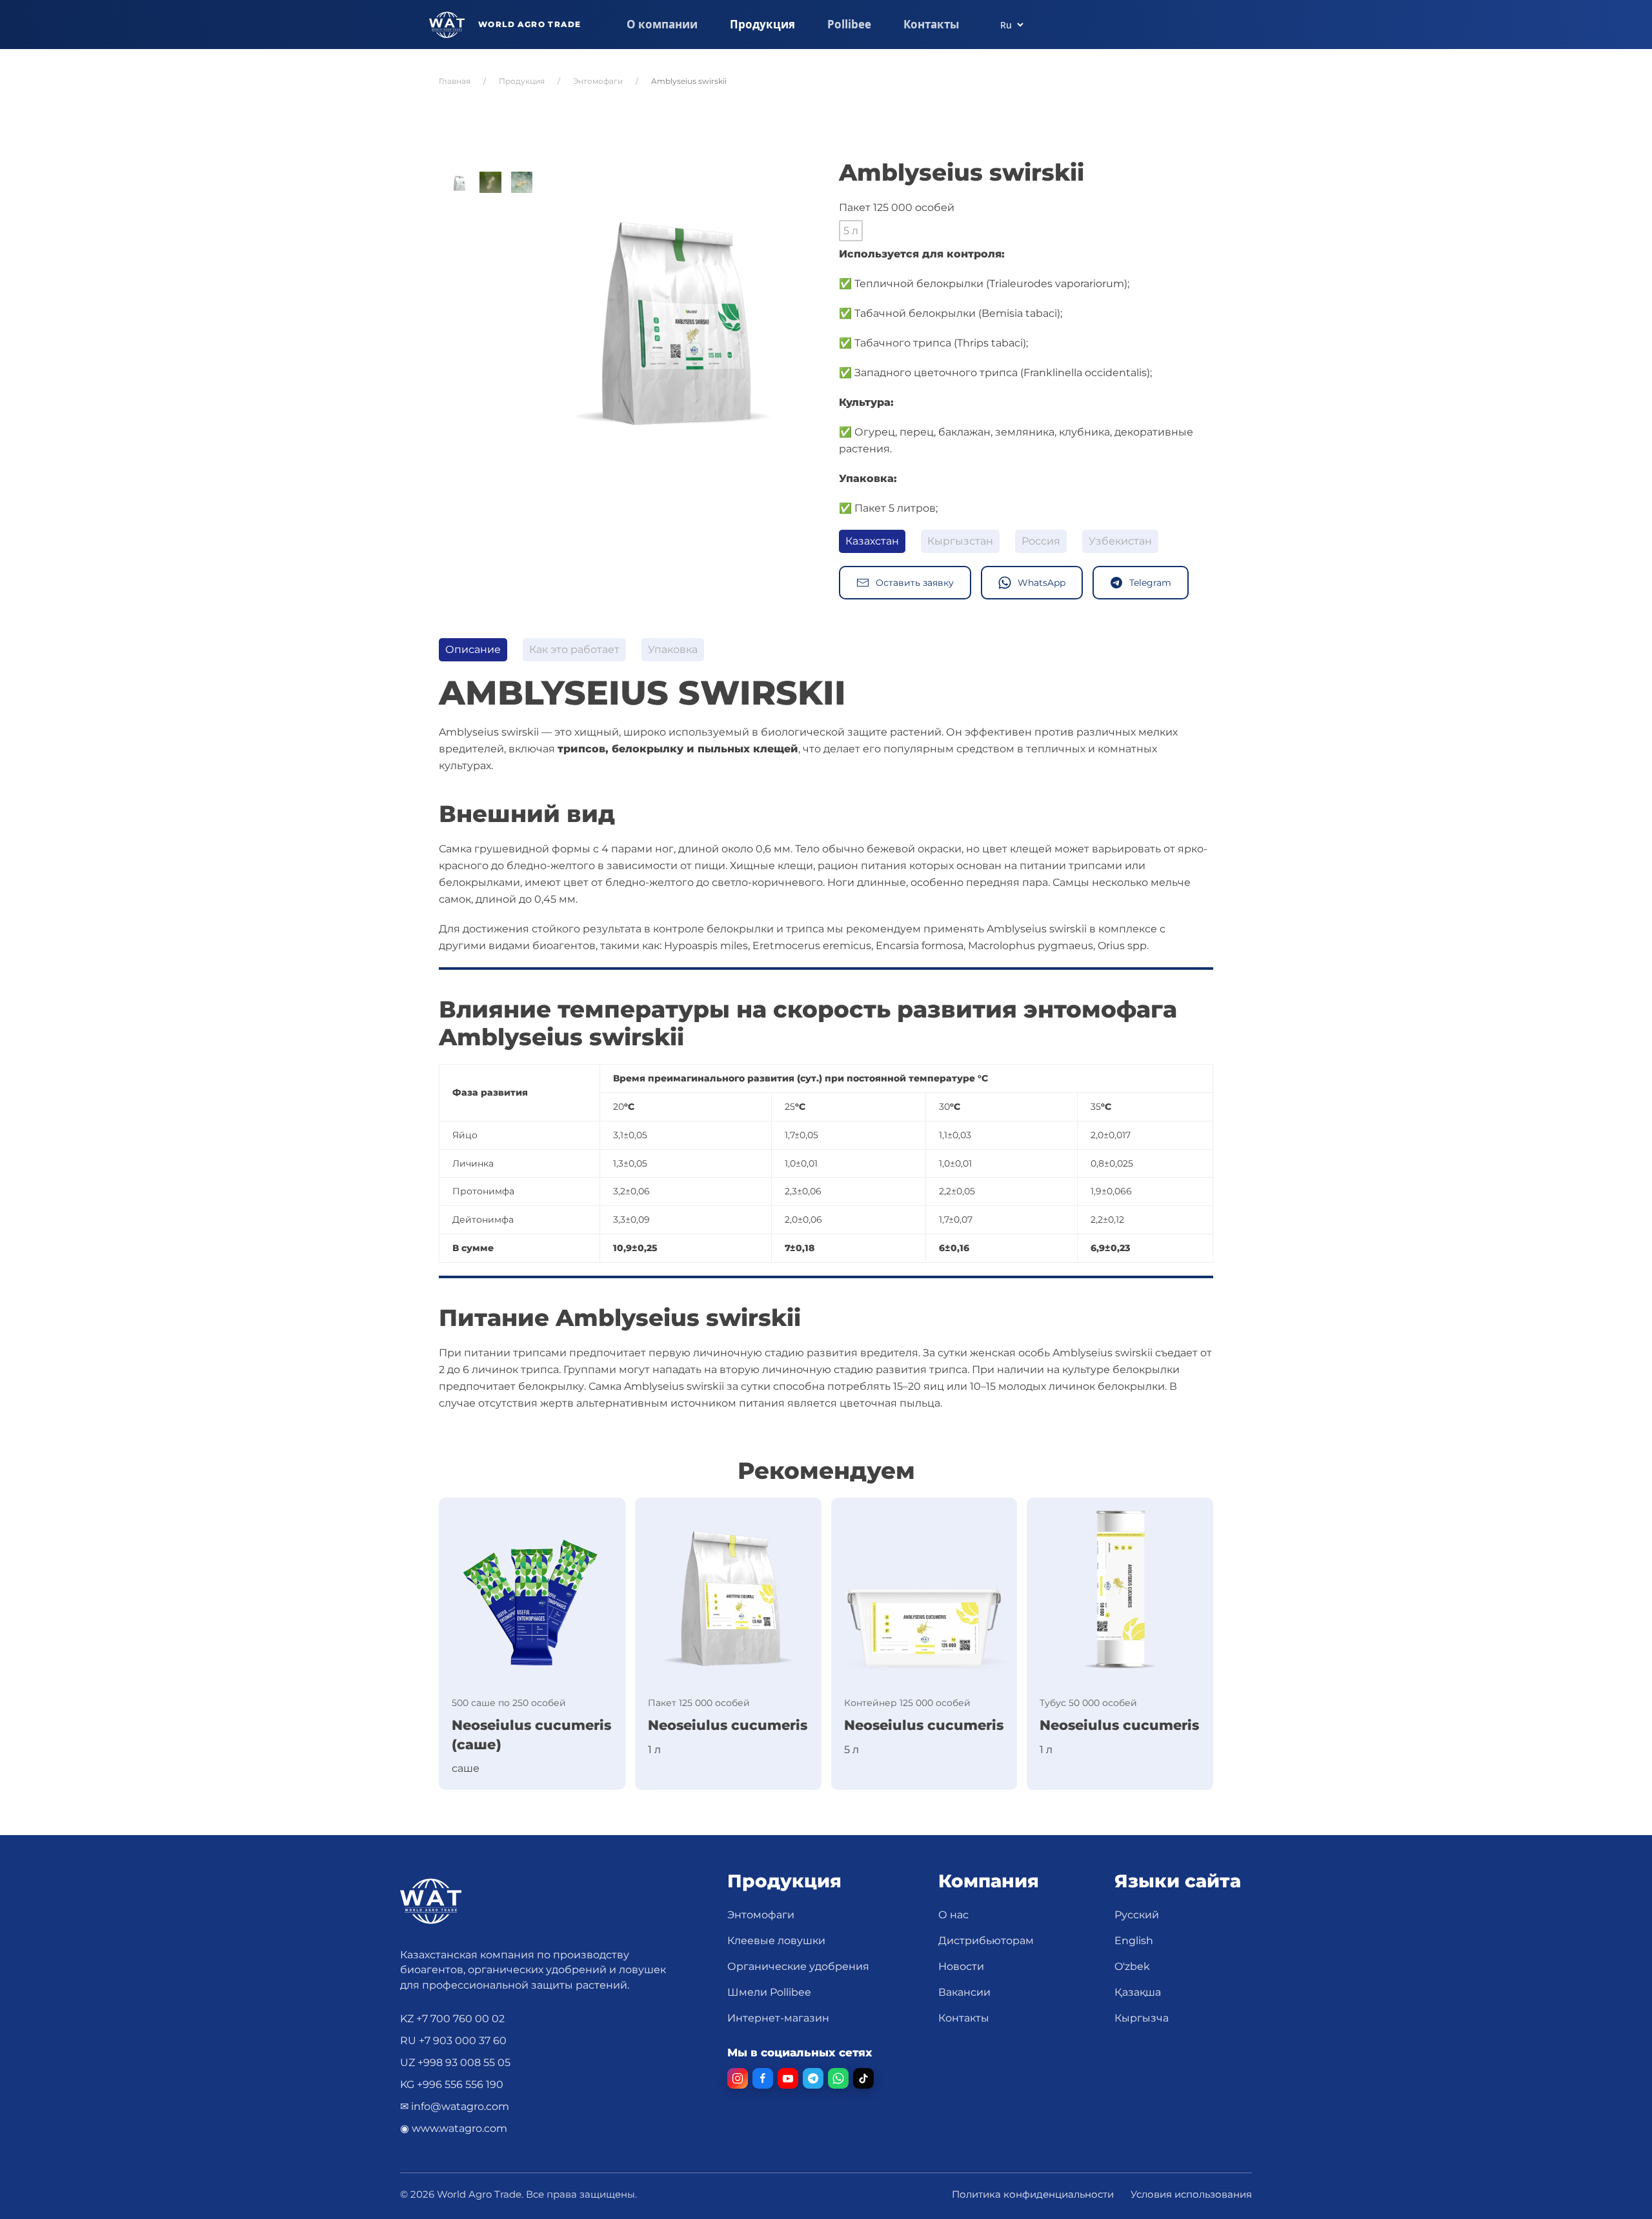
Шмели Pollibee (769, 1992)
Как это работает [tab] (574, 649)
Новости (961, 1966)
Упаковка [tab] (673, 649)
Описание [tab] (473, 649)
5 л (851, 231)
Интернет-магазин (778, 2018)
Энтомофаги (761, 1915)
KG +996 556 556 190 (452, 2084)
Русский (1137, 1915)
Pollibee (849, 24)
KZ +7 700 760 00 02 (452, 2019)
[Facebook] (763, 2078)
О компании (662, 24)
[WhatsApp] (838, 2078)
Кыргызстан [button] (960, 541)
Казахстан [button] (872, 541)
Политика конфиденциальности (1033, 2194)
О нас (953, 1915)
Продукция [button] (762, 24)
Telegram (1150, 583)
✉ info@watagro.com (455, 2106)
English (1134, 1941)
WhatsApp (1042, 583)
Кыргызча (1142, 2018)
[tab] (459, 182)
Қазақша (1138, 1992)
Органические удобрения (798, 1966)
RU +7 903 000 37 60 (453, 2041)
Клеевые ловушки (776, 1941)
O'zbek (1132, 1966)
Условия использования (1191, 2194)
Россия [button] (1041, 541)
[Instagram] (738, 2078)
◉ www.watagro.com (454, 2128)
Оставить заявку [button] (915, 583)
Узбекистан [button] (1120, 541)
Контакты (931, 24)
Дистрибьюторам (986, 1941)
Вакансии (964, 1992)
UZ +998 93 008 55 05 (455, 2063)
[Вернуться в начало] (505, 25)
